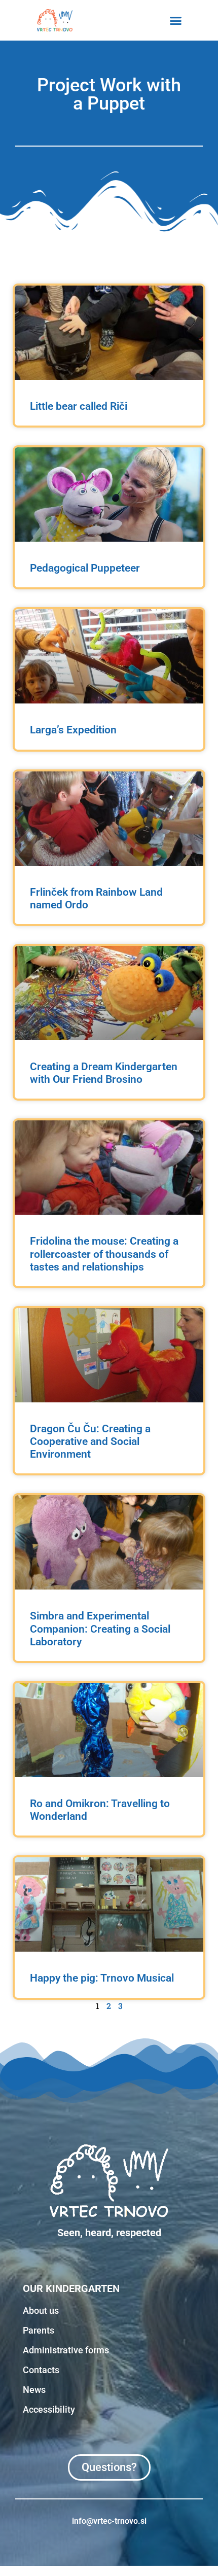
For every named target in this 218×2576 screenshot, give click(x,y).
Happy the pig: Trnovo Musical (102, 1978)
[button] (176, 20)
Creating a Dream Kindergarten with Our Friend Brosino (104, 1073)
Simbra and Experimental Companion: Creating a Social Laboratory (100, 1629)
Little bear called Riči (79, 406)
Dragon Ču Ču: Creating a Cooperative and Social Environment (90, 1441)
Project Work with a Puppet (109, 94)
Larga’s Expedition (73, 730)
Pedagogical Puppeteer (85, 568)
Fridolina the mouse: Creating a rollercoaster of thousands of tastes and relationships (104, 1254)
